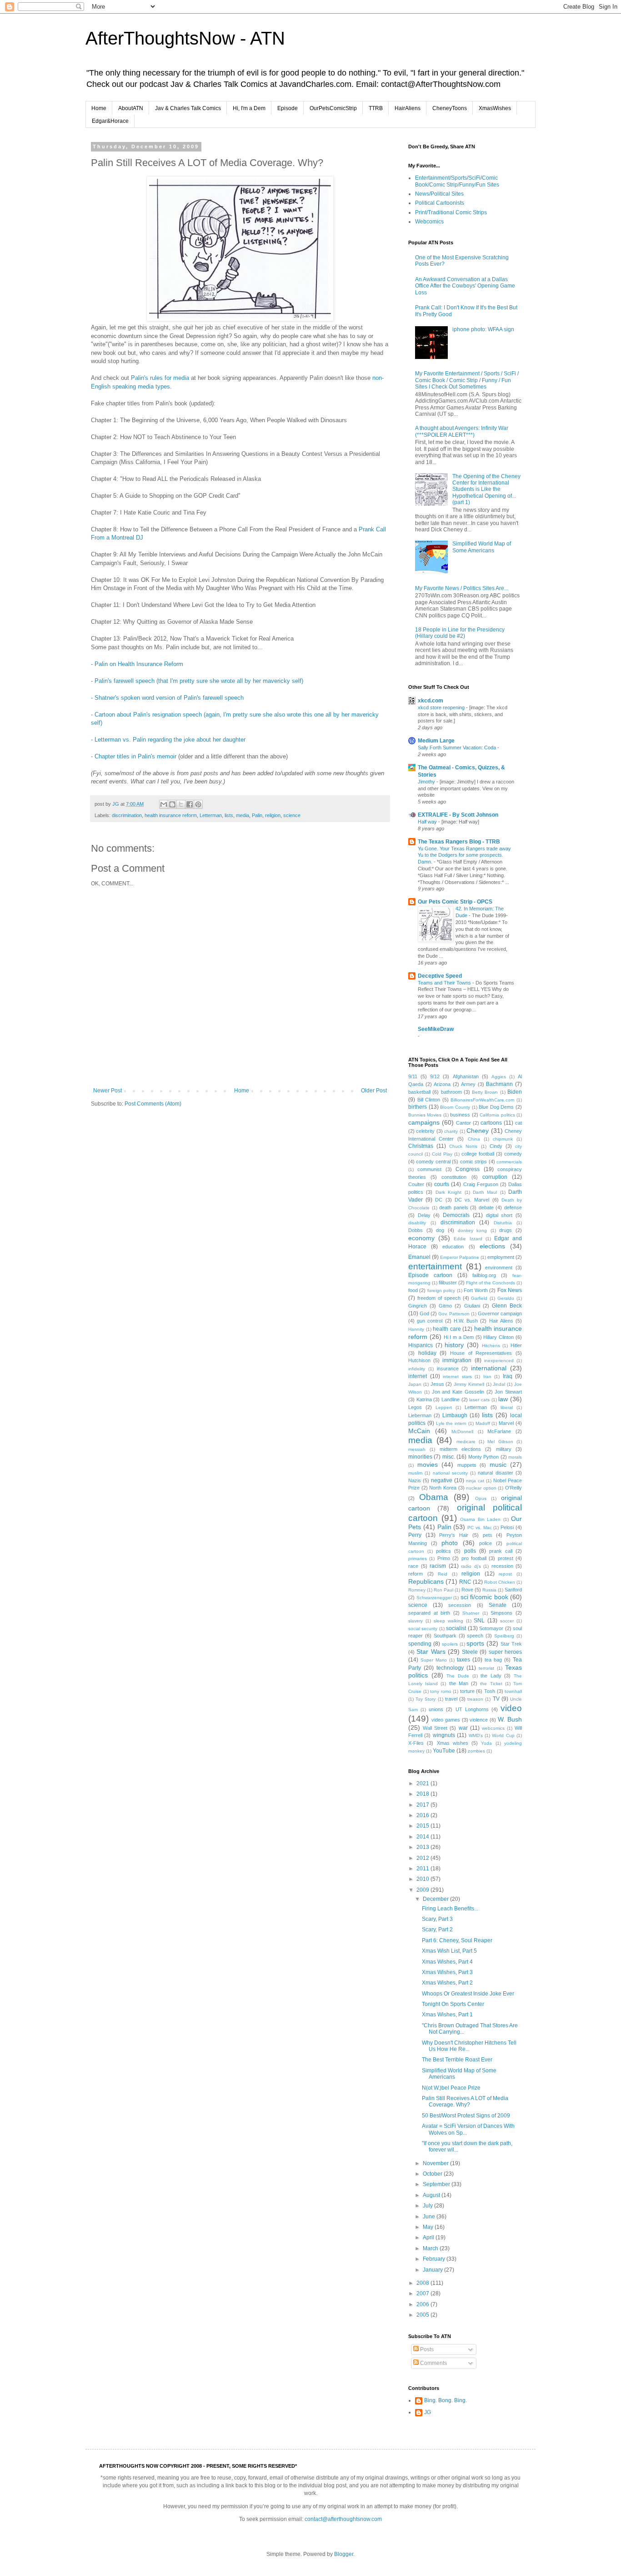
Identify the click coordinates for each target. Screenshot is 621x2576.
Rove (467, 1590)
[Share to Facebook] (190, 804)
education (453, 1247)
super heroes (505, 1652)
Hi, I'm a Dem (249, 108)
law (503, 1399)
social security (423, 1629)
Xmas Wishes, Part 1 (447, 2015)
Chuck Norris (463, 1146)
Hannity (416, 1329)
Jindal (499, 1384)
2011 (423, 1869)
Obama (434, 1497)
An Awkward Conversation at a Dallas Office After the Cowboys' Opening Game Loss (465, 286)
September (437, 2184)
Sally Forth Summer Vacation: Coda (458, 748)
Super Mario (434, 1660)
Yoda (486, 1743)
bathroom (451, 1092)
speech (475, 1636)
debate (486, 1207)
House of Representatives (481, 1353)
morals (515, 1457)
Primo (444, 1558)
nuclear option (481, 1488)
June (430, 2217)
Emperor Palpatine (460, 1257)
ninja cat (475, 1481)
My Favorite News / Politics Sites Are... (462, 588)
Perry (415, 1535)
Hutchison (419, 1360)
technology (450, 1668)
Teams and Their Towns (445, 983)
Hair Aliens (501, 1321)
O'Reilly (513, 1488)
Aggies (499, 1077)
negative (442, 1480)
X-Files (416, 1743)
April (429, 2238)
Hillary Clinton (498, 1337)
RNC (465, 1582)
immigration (457, 1360)
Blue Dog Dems (496, 1107)
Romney (417, 1590)
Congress (468, 1169)
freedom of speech (439, 1298)
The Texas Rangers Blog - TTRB (459, 842)
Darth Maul (485, 1192)
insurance (448, 1369)
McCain (419, 1431)
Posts (426, 2349)
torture (467, 1691)
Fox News (510, 1290)
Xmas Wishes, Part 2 (447, 1983)
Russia (489, 1590)
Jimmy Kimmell (469, 1384)
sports (475, 1643)
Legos (415, 1407)
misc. (449, 1457)
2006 (423, 2304)
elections (492, 1246)
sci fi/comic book (484, 1597)
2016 (423, 1815)
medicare (466, 1442)
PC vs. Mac (480, 1528)
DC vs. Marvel (472, 1200)
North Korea (443, 1488)
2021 (423, 1783)
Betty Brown (485, 1092)
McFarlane (499, 1431)
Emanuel (419, 1257)
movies (428, 1465)
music (498, 1465)
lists (229, 815)
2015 (423, 1826)
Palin (257, 815)
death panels (454, 1207)
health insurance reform (171, 815)
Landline (451, 1399)
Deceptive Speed (440, 976)
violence (479, 1720)
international (489, 1368)
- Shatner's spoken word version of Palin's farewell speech (167, 698)
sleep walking (448, 1621)
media (243, 815)
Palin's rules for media (160, 378)
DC (439, 1200)
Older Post (374, 1091)
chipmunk (503, 1139)
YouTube (444, 1751)
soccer (507, 1621)
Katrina (424, 1399)
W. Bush (510, 1719)
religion (273, 815)
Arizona (442, 1084)
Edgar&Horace (110, 121)
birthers (418, 1107)
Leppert (444, 1407)
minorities (420, 1457)
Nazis (415, 1480)
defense (513, 1207)
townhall (513, 1691)
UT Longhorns (472, 1709)
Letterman (211, 815)
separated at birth (429, 1613)
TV (496, 1699)
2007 (423, 2293)
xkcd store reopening (442, 707)
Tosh (490, 1691)
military (504, 1449)
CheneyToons (450, 108)
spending (420, 1644)
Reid (443, 1574)
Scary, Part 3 (437, 1919)
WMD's (476, 1735)
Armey (468, 1084)
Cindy (496, 1146)
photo (450, 1543)
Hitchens (491, 1346)
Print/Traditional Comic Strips (451, 212)
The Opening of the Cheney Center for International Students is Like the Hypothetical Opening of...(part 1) (486, 490)
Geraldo (506, 1298)
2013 (423, 1847)
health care (447, 1329)
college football (478, 1154)
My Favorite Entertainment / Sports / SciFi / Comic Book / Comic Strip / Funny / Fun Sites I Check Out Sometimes (467, 380)
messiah (417, 1449)
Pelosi (507, 1527)
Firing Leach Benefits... (450, 1909)
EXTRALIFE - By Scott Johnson (458, 815)
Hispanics (421, 1345)
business (460, 1115)
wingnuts (444, 1735)
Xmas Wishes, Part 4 (447, 1962)
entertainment (435, 1266)
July (428, 2206)
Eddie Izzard (468, 1239)
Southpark (445, 1636)
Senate (498, 1605)
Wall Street (435, 1728)
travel (451, 1699)
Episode (288, 108)
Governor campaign (500, 1313)
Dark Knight (448, 1192)
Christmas (421, 1146)
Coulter (416, 1184)
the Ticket (491, 1684)
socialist (456, 1628)
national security (450, 1473)
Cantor (463, 1123)
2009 (423, 1890)
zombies (476, 1751)
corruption (495, 1177)
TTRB (376, 108)
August (432, 2195)
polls (470, 1551)
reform (416, 1574)
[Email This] (164, 804)
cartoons (491, 1123)
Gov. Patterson (454, 1314)
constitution (454, 1177)
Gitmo (445, 1306)
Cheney (478, 1131)
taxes (463, 1660)
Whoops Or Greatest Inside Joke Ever (468, 1994)
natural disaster (495, 1473)
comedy (513, 1154)
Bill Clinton (429, 1100)
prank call (501, 1551)
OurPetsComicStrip (333, 108)
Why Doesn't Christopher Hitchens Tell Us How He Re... (469, 2046)
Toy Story (426, 1699)
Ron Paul (443, 1590)
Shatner (471, 1613)
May (429, 2227)
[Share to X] (181, 804)
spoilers (450, 1644)
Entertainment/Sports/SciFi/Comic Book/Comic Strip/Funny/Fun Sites (457, 181)
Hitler (516, 1345)
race (413, 1566)
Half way (428, 822)
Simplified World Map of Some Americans (482, 547)
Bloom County (455, 1107)
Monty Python (483, 1457)
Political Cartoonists (440, 203)
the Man (459, 1683)
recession (502, 1566)
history (454, 1345)
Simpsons (501, 1613)
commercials (509, 1162)
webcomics (493, 1728)
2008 (423, 2283)
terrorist (486, 1668)
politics (443, 1551)
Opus (481, 1498)
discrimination (127, 815)
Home (99, 108)
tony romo (441, 1691)
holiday (427, 1353)
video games (446, 1720)
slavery (416, 1621)
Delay (424, 1215)
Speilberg (504, 1636)
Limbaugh (455, 1415)
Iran (487, 1376)
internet (418, 1376)
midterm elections (460, 1449)
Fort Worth (476, 1290)
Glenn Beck (507, 1306)
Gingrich (418, 1306)
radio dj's (471, 1566)
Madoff (483, 1423)
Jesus (437, 1384)
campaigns (424, 1122)
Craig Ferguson (481, 1184)
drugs (506, 1230)
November (436, 2163)
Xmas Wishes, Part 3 (447, 1972)
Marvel (506, 1423)
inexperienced (499, 1361)
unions (436, 1709)
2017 (423, 1805)
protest (506, 1558)
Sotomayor (491, 1628)
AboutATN (131, 108)
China (474, 1139)
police (486, 1543)
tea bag (493, 1660)
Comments (433, 2363)
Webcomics (429, 222)
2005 (423, 2315)
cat (518, 1123)
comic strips (473, 1162)
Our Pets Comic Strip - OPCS (455, 902)
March (431, 2248)
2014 (423, 1837)
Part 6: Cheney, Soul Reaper (457, 1940)
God (424, 1313)
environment (499, 1268)
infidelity (417, 1369)
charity (451, 1131)
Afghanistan (466, 1076)
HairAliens (408, 108)
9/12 (435, 1076)
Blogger (344, 2554)
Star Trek (511, 1644)
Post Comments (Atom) (153, 1104)
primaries (418, 1558)
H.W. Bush (466, 1321)
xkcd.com (431, 701)
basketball (419, 1092)
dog (440, 1230)
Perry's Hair (454, 1535)
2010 (423, 1879)
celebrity (425, 1131)
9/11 (413, 1076)
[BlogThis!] (172, 804)
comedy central (433, 1162)
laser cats (479, 1400)
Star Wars (431, 1652)
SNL (479, 1621)
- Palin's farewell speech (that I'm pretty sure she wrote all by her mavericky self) (197, 681)
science (292, 815)
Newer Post (108, 1091)
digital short (499, 1215)
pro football (474, 1558)
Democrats (456, 1215)
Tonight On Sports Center (453, 2004)
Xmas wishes (453, 1743)
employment (501, 1257)
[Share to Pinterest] (198, 804)
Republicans (426, 1581)
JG (428, 2412)
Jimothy (427, 782)
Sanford (513, 1590)
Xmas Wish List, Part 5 (449, 1951)
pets (488, 1535)
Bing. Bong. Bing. (446, 2400)
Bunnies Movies (425, 1115)
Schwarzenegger (434, 1598)
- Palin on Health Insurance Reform (137, 664)
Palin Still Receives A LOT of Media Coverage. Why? (465, 2101)
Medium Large (436, 741)
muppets (467, 1465)
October (433, 2174)
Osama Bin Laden (480, 1519)
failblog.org (484, 1275)
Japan (415, 1384)
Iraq (508, 1376)
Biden (515, 1092)
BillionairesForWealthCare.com (482, 1100)
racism (438, 1566)
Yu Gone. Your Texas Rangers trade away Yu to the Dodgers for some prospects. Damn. (464, 855)
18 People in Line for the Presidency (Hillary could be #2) (460, 633)
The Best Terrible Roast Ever (457, 2060)
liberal (507, 1407)
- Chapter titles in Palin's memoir (134, 756)
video (511, 1708)
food (413, 1290)
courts (442, 1184)
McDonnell (462, 1432)
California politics (497, 1115)
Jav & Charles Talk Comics (188, 108)
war (463, 1728)
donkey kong (473, 1230)
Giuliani (472, 1306)
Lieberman (420, 1415)
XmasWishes (495, 108)
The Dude (458, 1676)
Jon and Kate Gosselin (458, 1392)
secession (460, 1605)
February (435, 2259)
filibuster (448, 1283)
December (436, 1899)
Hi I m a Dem (459, 1337)
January (433, 2270)
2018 (423, 1794)
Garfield (479, 1298)
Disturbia (503, 1223)
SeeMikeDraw (436, 1029)
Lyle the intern (451, 1423)
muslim (415, 1473)
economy (421, 1238)
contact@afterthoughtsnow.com (343, 2519)
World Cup (503, 1735)
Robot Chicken (500, 1582)
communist (429, 1169)
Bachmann (499, 1084)
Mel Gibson (500, 1442)
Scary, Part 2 (437, 1929)
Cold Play (442, 1154)
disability (417, 1223)
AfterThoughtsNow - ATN (185, 38)
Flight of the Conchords (491, 1283)
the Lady (491, 1676)
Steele (470, 1652)
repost (505, 1574)
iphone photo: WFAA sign (483, 329)
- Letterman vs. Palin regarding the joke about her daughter (168, 740)
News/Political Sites (439, 194)
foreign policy (441, 1291)
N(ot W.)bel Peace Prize (451, 2088)
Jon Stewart (508, 1392)
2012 (423, 1858)
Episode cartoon (430, 1275)
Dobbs (416, 1230)
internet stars (457, 1376)
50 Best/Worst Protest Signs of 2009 (466, 2116)
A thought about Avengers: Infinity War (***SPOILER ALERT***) (462, 431)
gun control (430, 1321)
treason (475, 1699)
